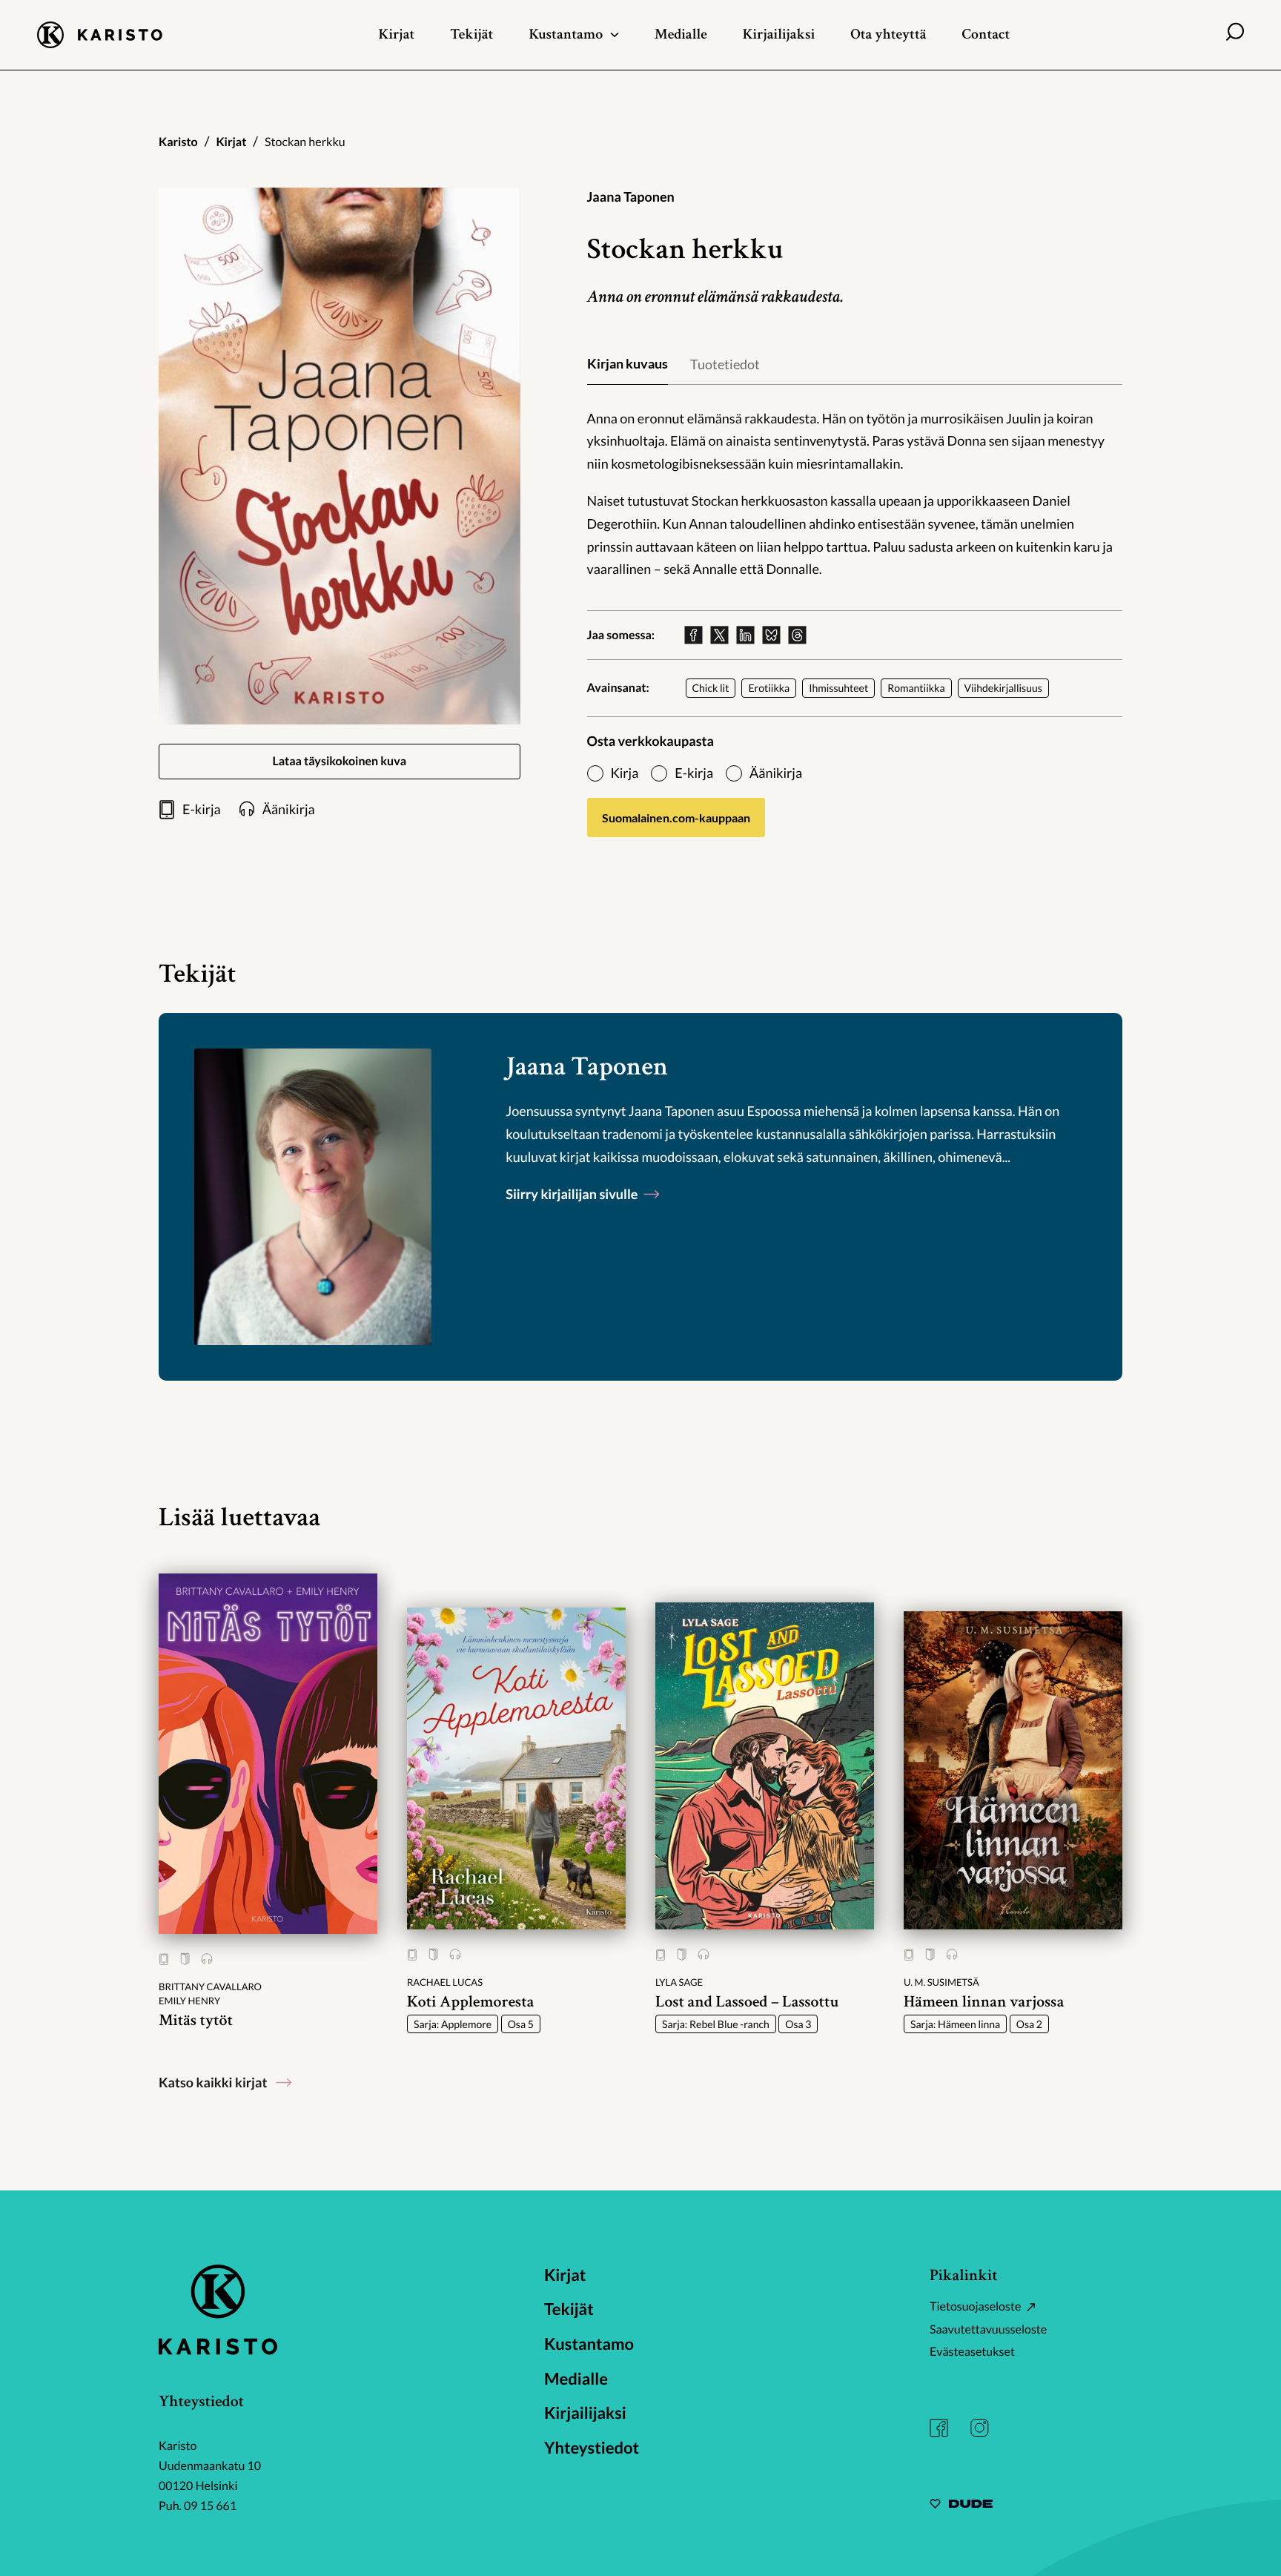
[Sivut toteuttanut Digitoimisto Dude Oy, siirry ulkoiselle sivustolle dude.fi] (961, 2506)
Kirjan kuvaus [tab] (628, 363)
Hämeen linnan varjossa (984, 2002)
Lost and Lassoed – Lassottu (747, 2002)
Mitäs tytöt (196, 2020)
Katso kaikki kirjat (213, 2082)
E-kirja (694, 773)
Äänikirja (776, 773)
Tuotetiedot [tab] (725, 364)
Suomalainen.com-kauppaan (676, 818)
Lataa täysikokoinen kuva (339, 761)
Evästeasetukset (972, 2352)
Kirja (625, 773)
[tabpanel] (855, 494)
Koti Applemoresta (470, 2002)
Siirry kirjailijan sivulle (573, 1194)
